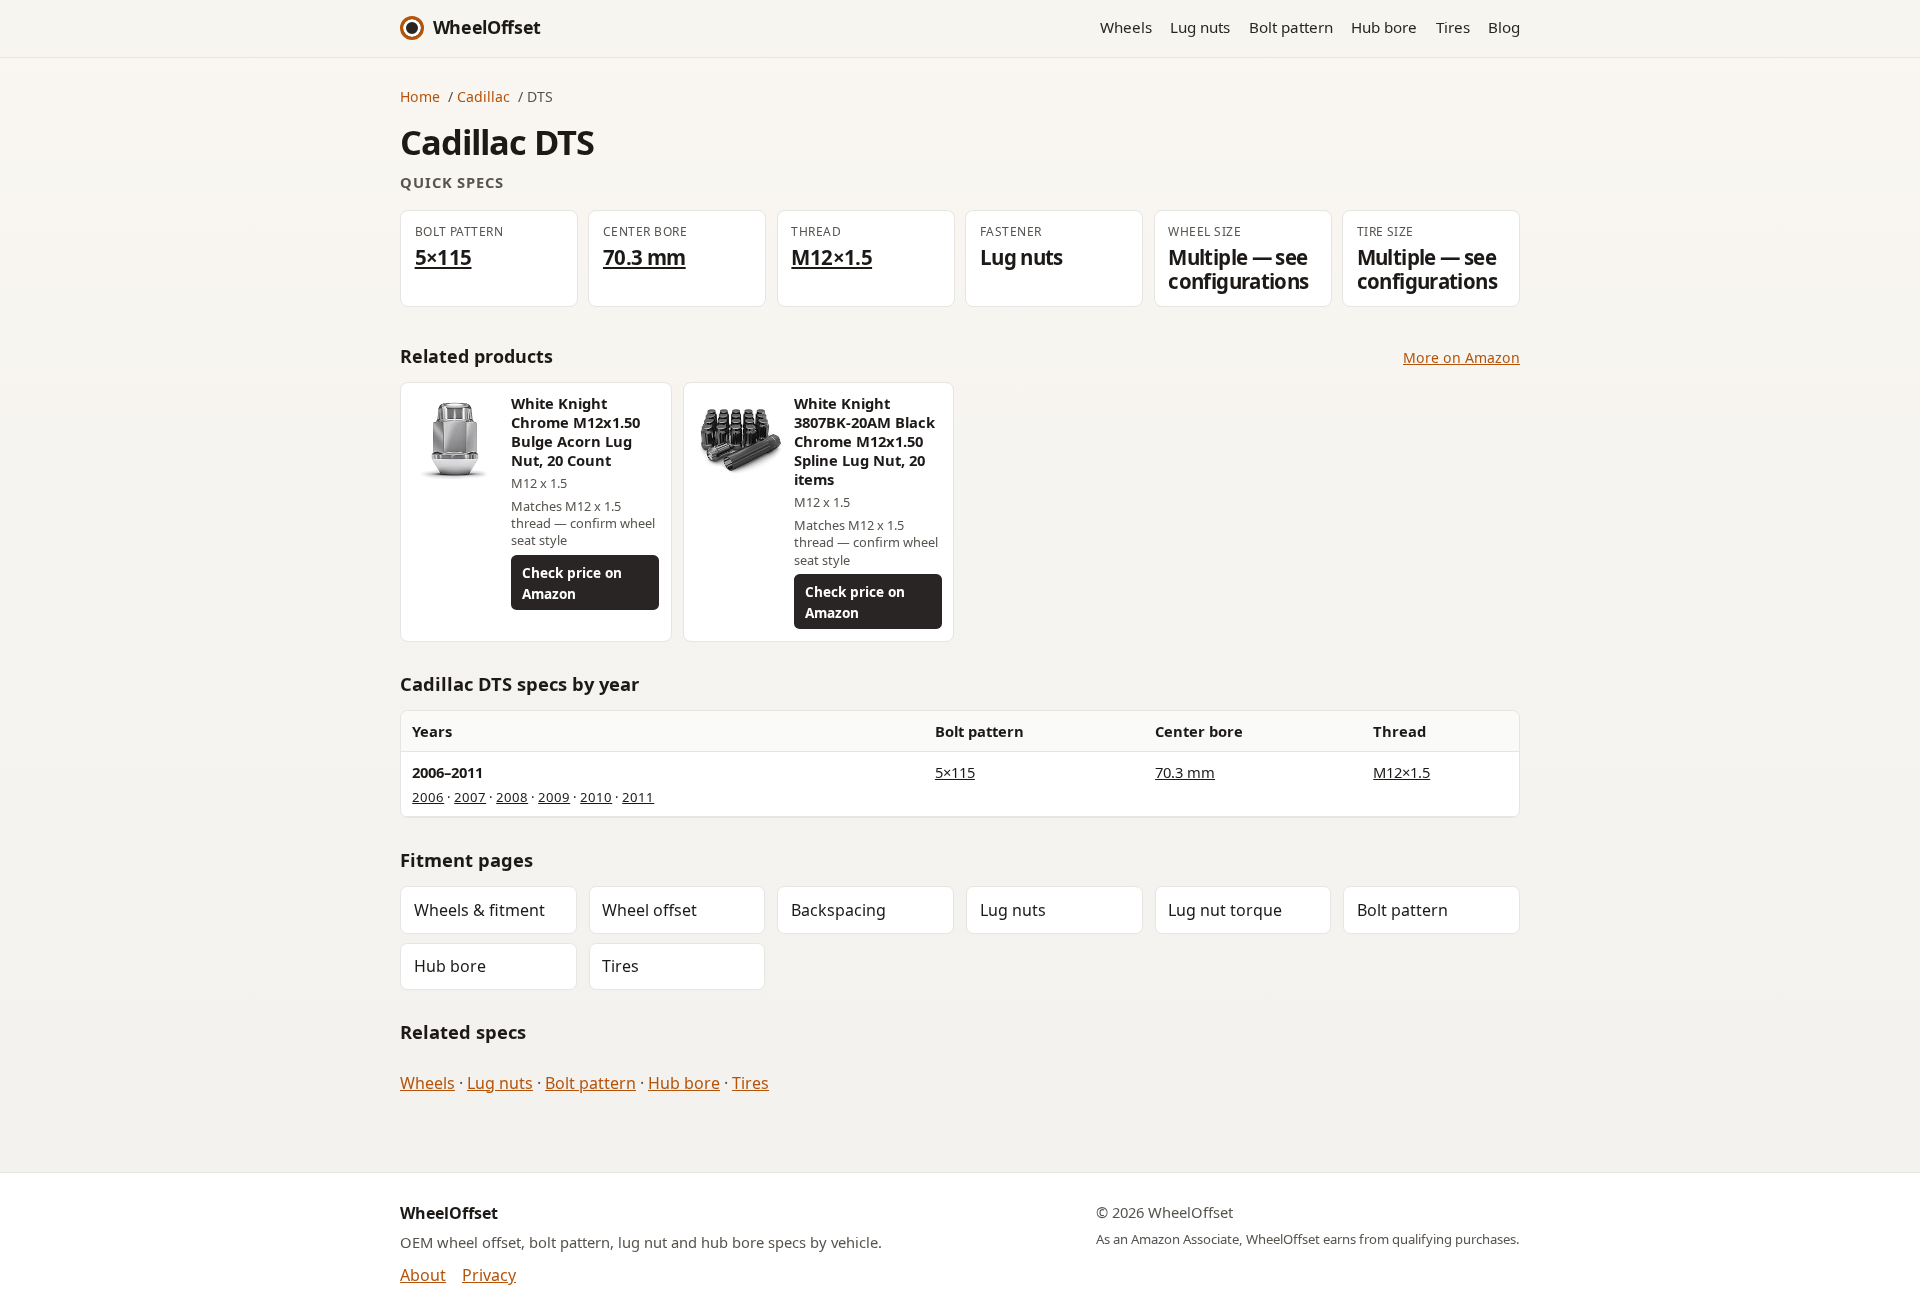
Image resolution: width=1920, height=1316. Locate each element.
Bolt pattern (1291, 27)
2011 (638, 797)
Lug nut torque (1225, 910)
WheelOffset (487, 27)
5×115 (443, 257)
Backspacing (838, 910)
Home (420, 96)
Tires (1453, 27)
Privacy (489, 1275)
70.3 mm (644, 257)
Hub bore (1384, 27)
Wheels (1126, 27)
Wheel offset (649, 910)
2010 (596, 797)
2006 (428, 797)
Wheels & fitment (479, 910)
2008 (512, 797)
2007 (470, 797)
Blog (1504, 27)
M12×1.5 (831, 257)
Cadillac (483, 96)
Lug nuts (1200, 27)
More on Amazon (1461, 357)
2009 (554, 797)
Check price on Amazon (572, 583)
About (423, 1275)
